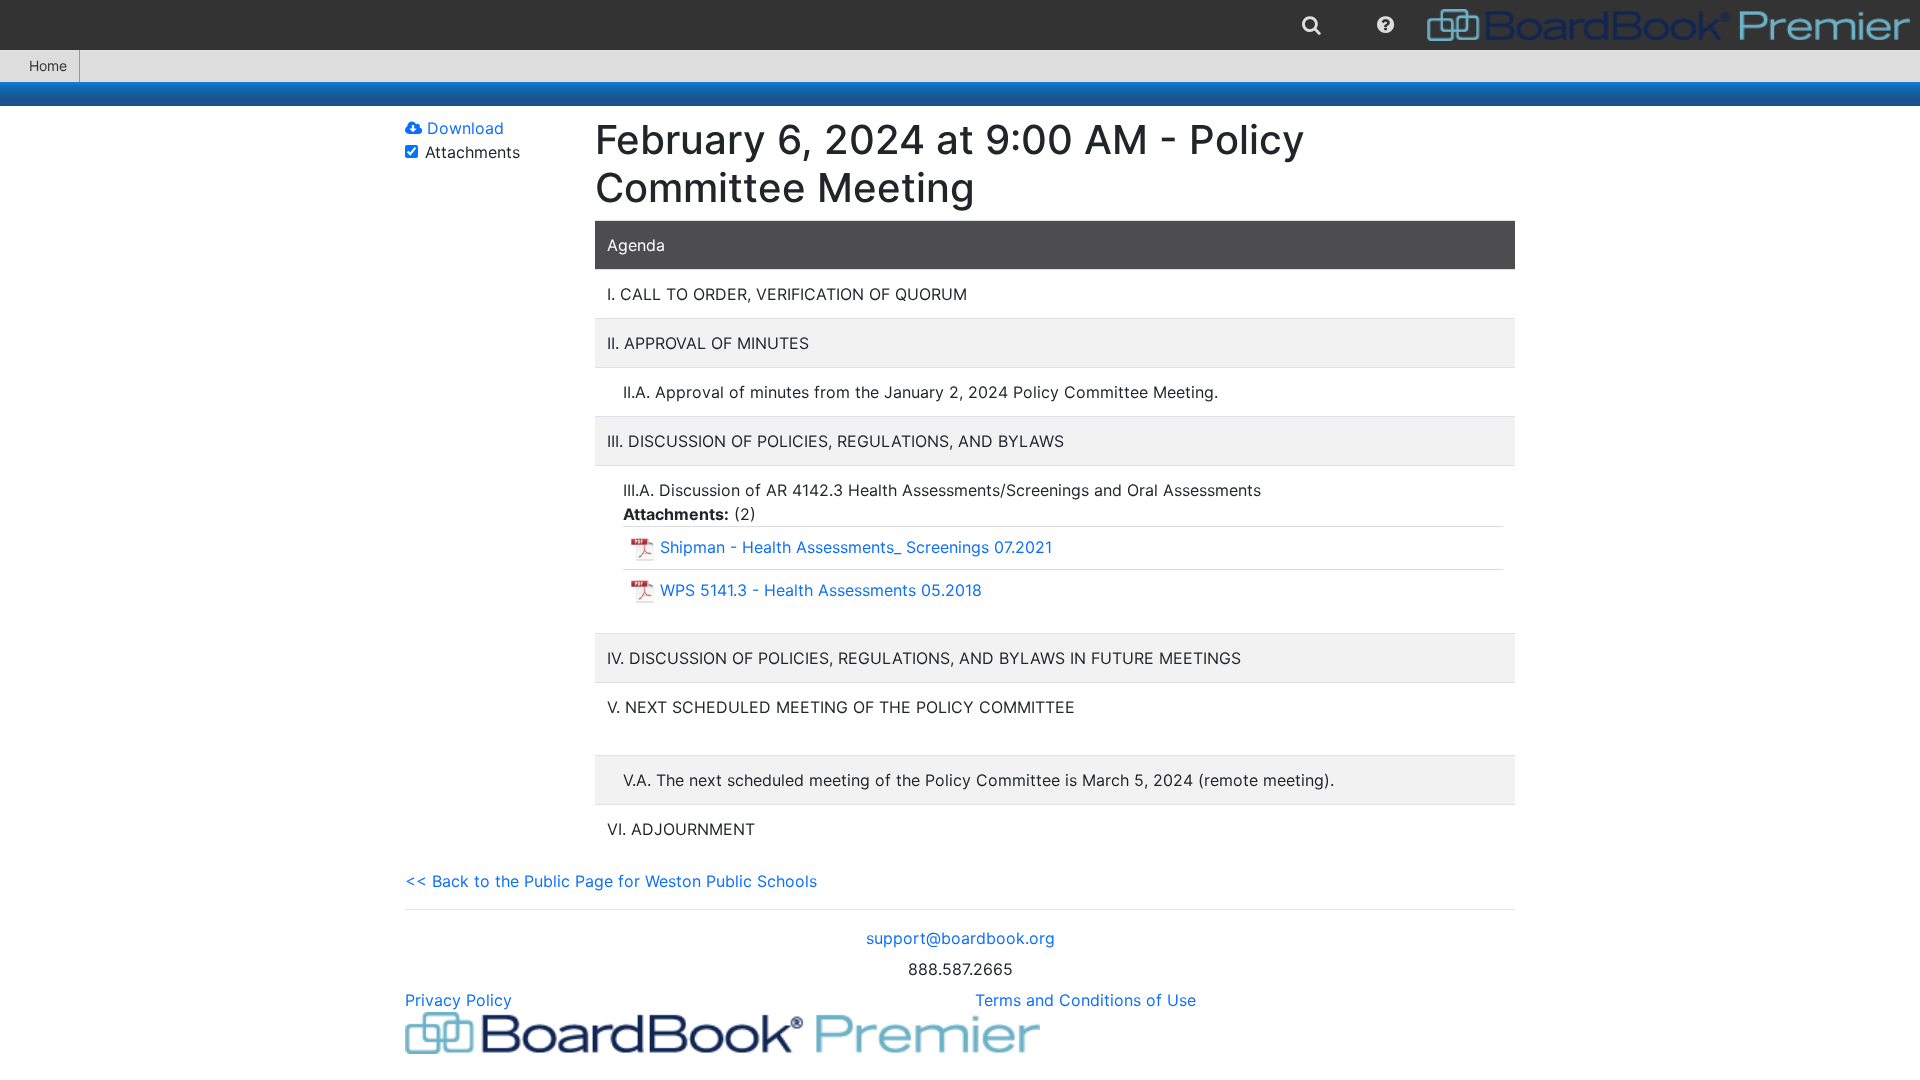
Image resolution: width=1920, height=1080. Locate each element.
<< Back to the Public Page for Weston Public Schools (611, 881)
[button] (1385, 25)
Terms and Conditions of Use (1085, 1000)
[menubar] (960, 25)
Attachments (472, 152)
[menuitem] (1311, 25)
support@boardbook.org (960, 938)
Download (463, 128)
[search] (1311, 25)
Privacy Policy (458, 1000)
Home (48, 65)
